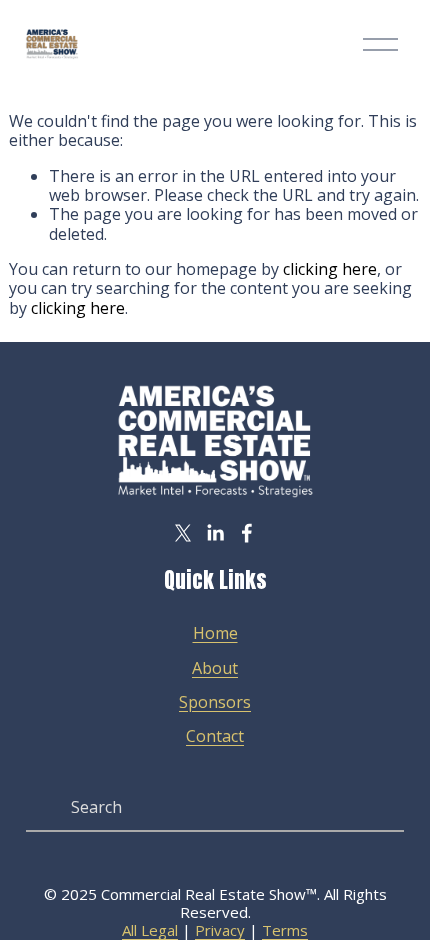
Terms (285, 930)
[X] (183, 533)
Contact (215, 736)
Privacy (220, 930)
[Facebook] (247, 533)
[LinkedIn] (215, 533)
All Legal (150, 930)
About (215, 668)
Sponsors (215, 702)
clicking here (330, 269)
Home (215, 633)
